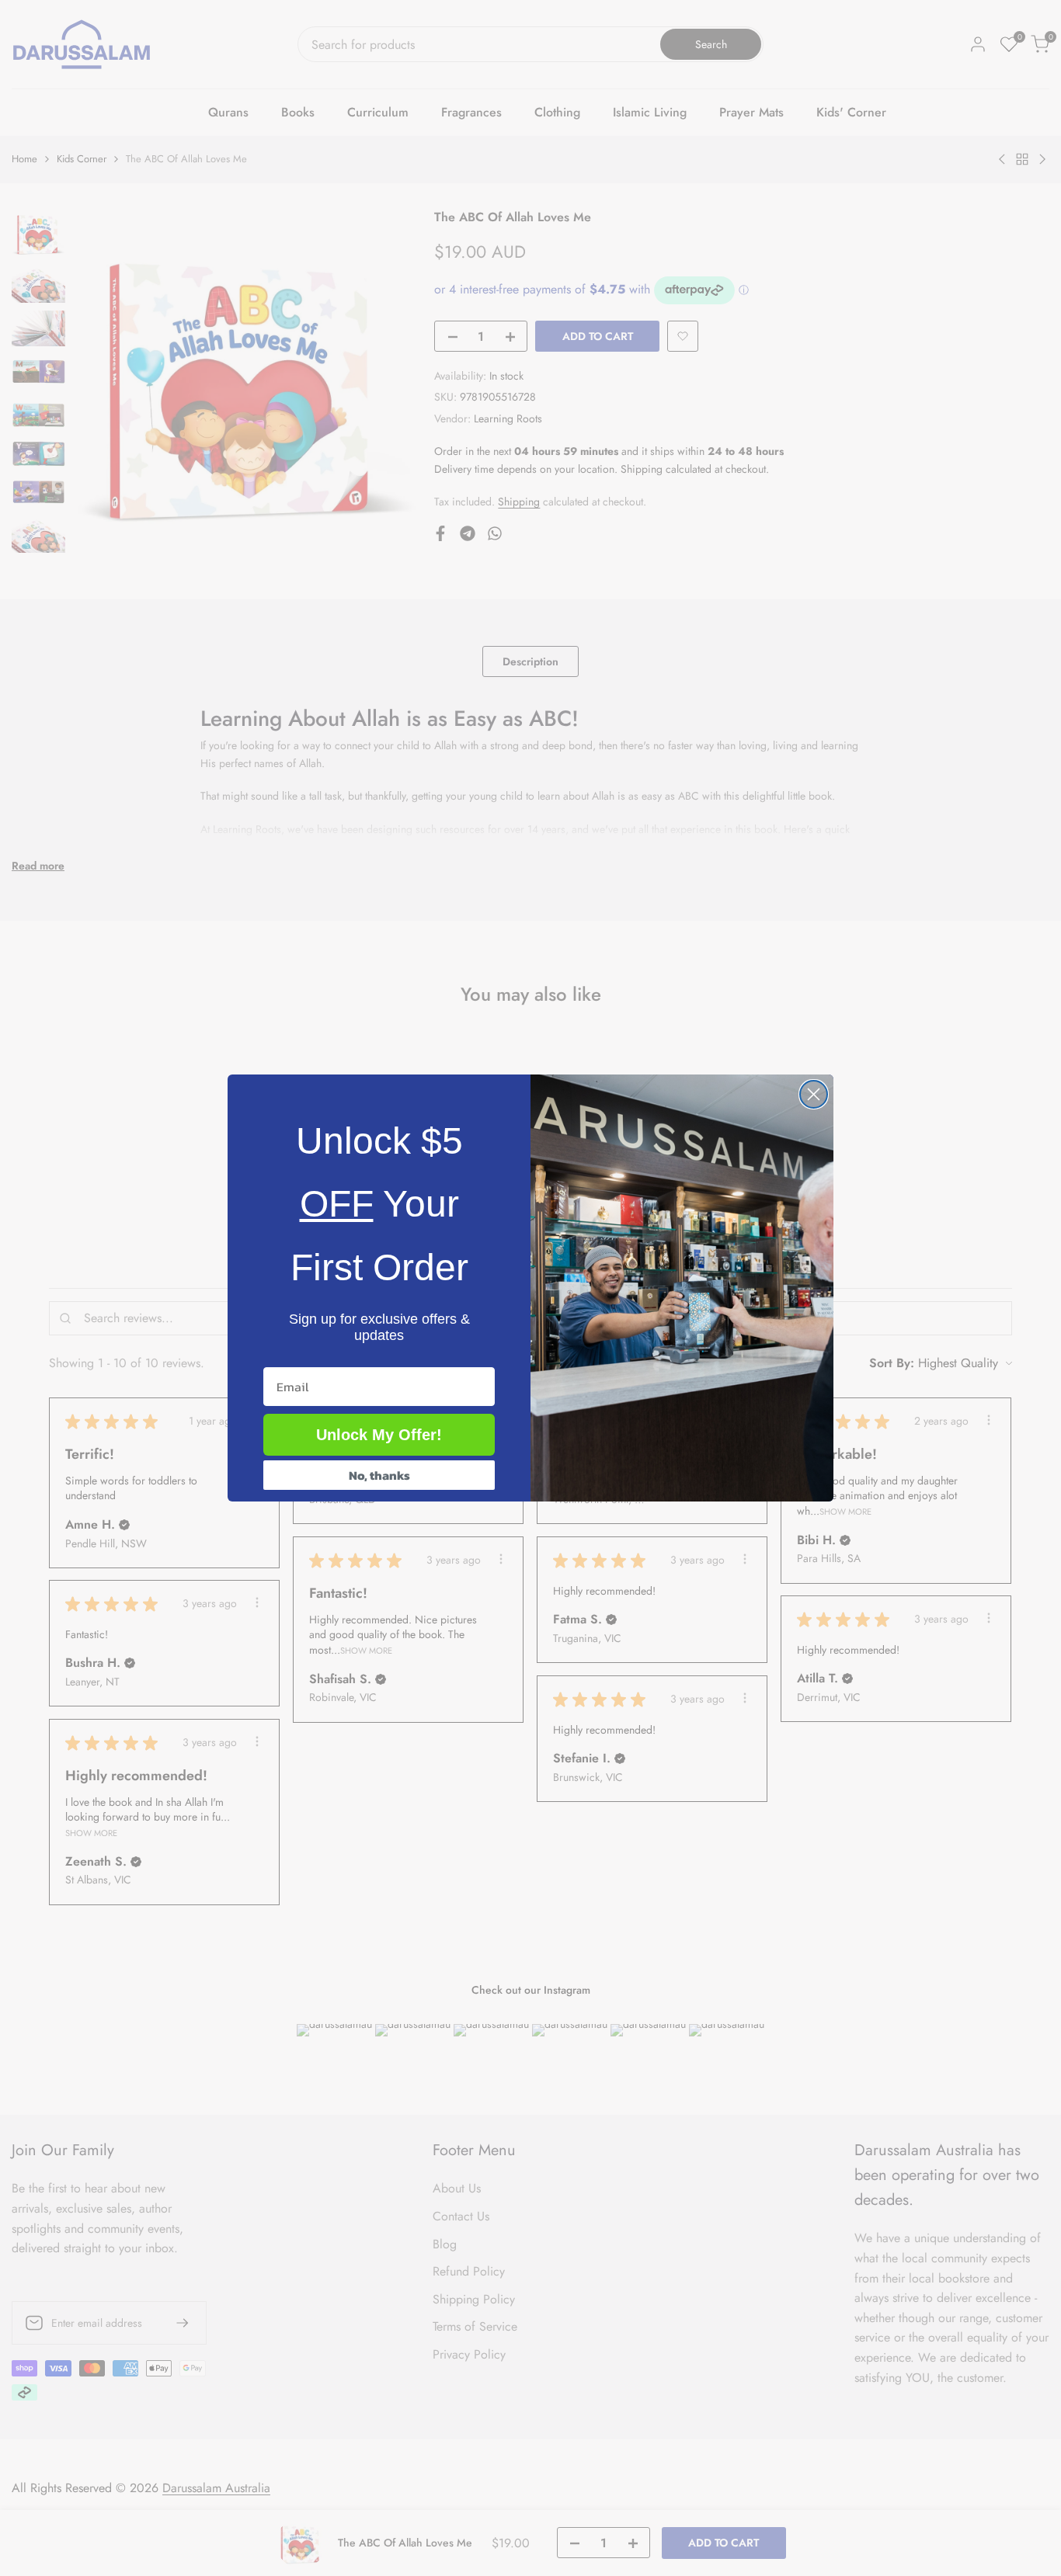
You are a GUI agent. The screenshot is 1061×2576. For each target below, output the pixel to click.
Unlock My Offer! (379, 1435)
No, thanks (379, 1475)
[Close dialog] (814, 1094)
